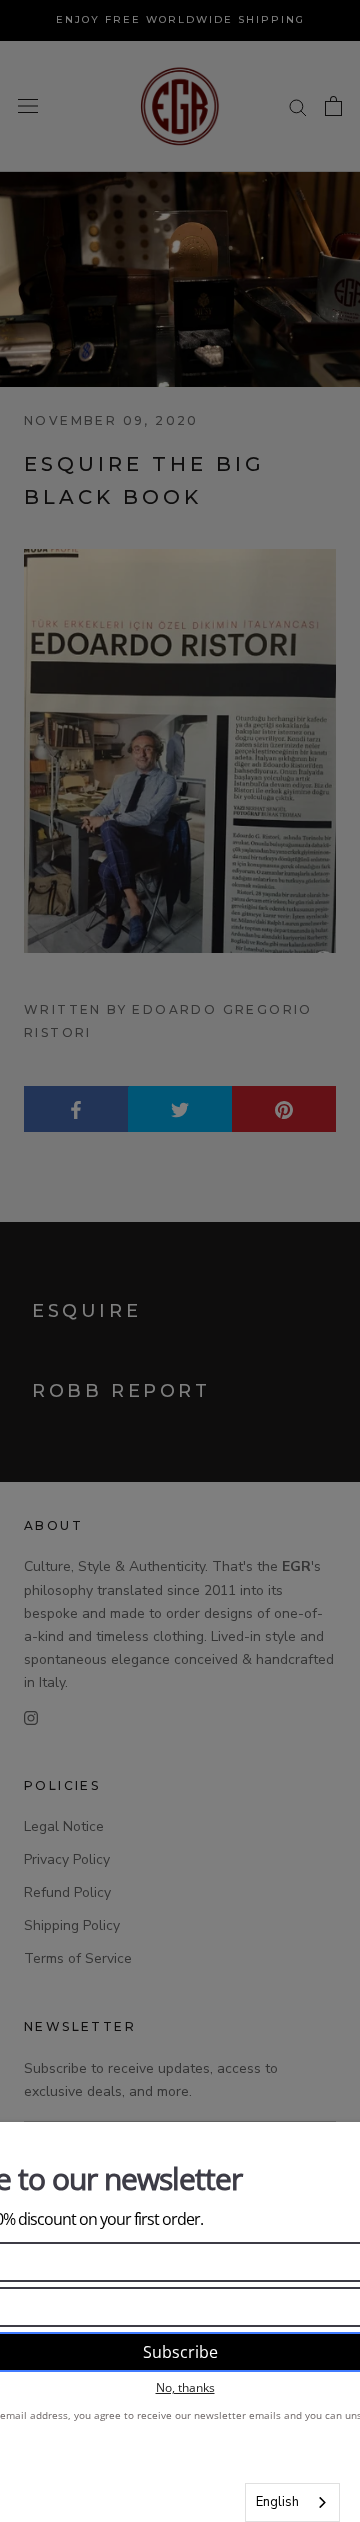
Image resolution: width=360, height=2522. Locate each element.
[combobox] (292, 2502)
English (277, 2502)
